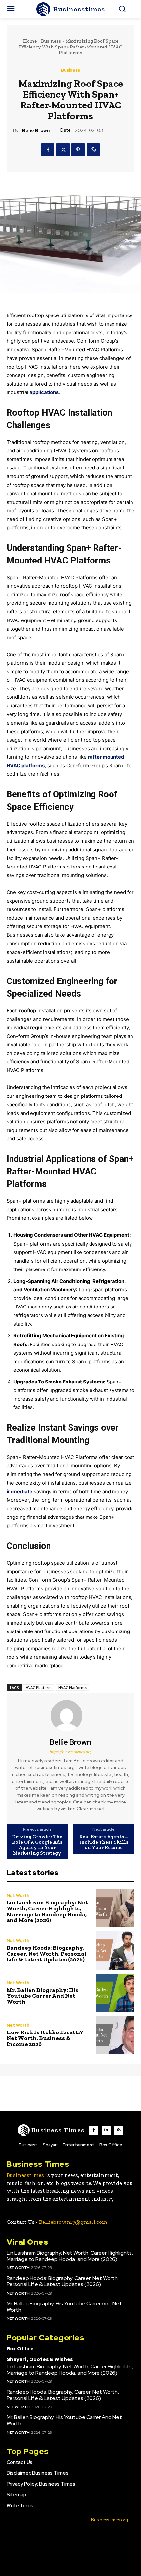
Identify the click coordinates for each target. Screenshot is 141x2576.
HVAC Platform (39, 1687)
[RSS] (119, 2130)
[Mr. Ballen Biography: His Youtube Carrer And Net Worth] (115, 1993)
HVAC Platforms (72, 1687)
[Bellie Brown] (70, 1716)
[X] (63, 150)
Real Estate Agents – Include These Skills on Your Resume (104, 1842)
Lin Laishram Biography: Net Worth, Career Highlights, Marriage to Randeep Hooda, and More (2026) (47, 1911)
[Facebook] (48, 150)
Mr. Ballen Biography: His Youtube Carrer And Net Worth (42, 1996)
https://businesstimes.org (71, 1752)
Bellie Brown (36, 131)
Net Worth (18, 1895)
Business (51, 41)
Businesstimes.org (110, 2520)
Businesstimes (25, 2175)
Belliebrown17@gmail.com (73, 2222)
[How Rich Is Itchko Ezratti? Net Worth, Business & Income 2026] (115, 2035)
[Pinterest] (78, 150)
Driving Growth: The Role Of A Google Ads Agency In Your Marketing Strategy (37, 1845)
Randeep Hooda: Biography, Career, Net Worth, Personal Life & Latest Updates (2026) (46, 1954)
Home (30, 41)
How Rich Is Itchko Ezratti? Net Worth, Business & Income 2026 (45, 2038)
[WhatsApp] (93, 150)
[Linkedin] (106, 2130)
